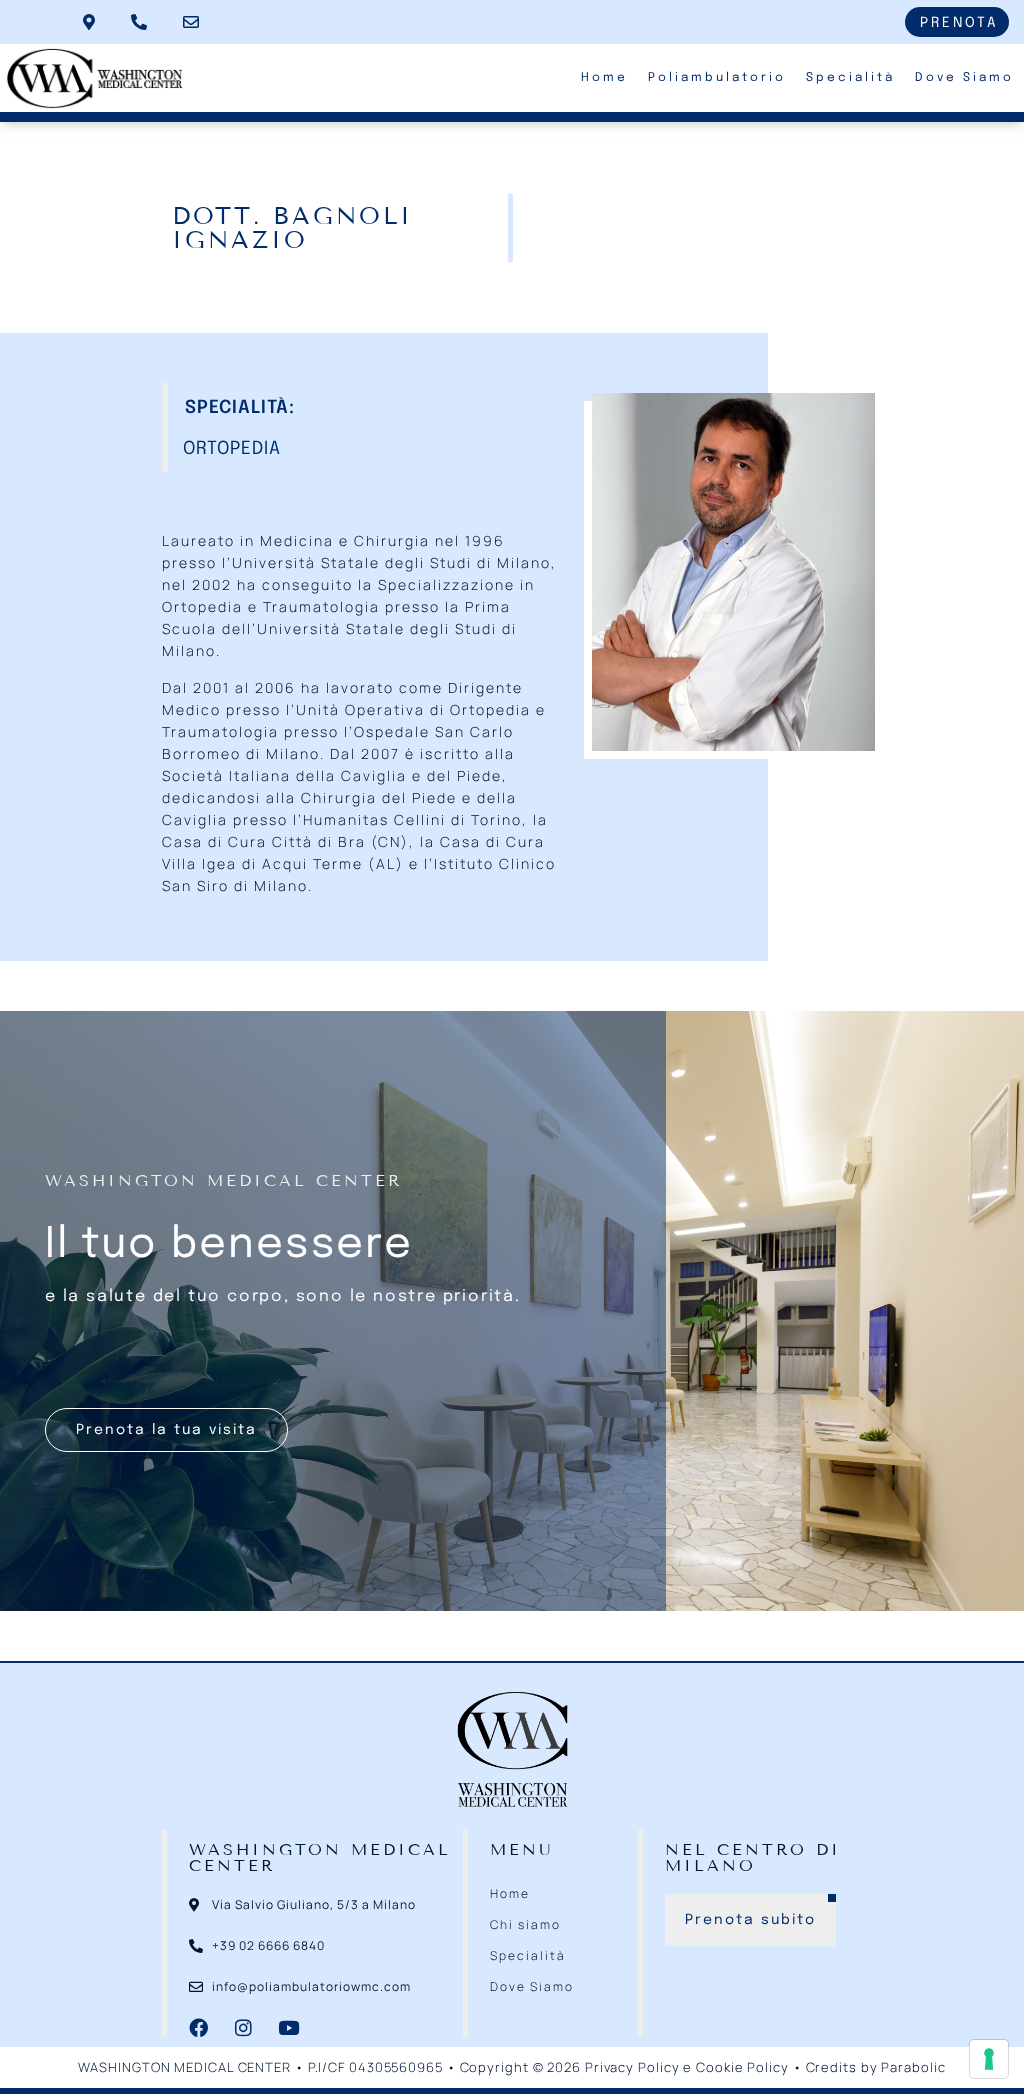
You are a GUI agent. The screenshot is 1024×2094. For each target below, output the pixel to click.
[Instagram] (243, 2027)
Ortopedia (232, 449)
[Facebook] (198, 2027)
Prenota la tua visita (166, 1430)
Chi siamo (525, 1924)
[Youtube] (288, 2027)
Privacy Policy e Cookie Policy (687, 2067)
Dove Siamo (964, 78)
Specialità (850, 78)
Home (604, 78)
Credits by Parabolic (876, 2067)
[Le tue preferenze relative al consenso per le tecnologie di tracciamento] (989, 2059)
